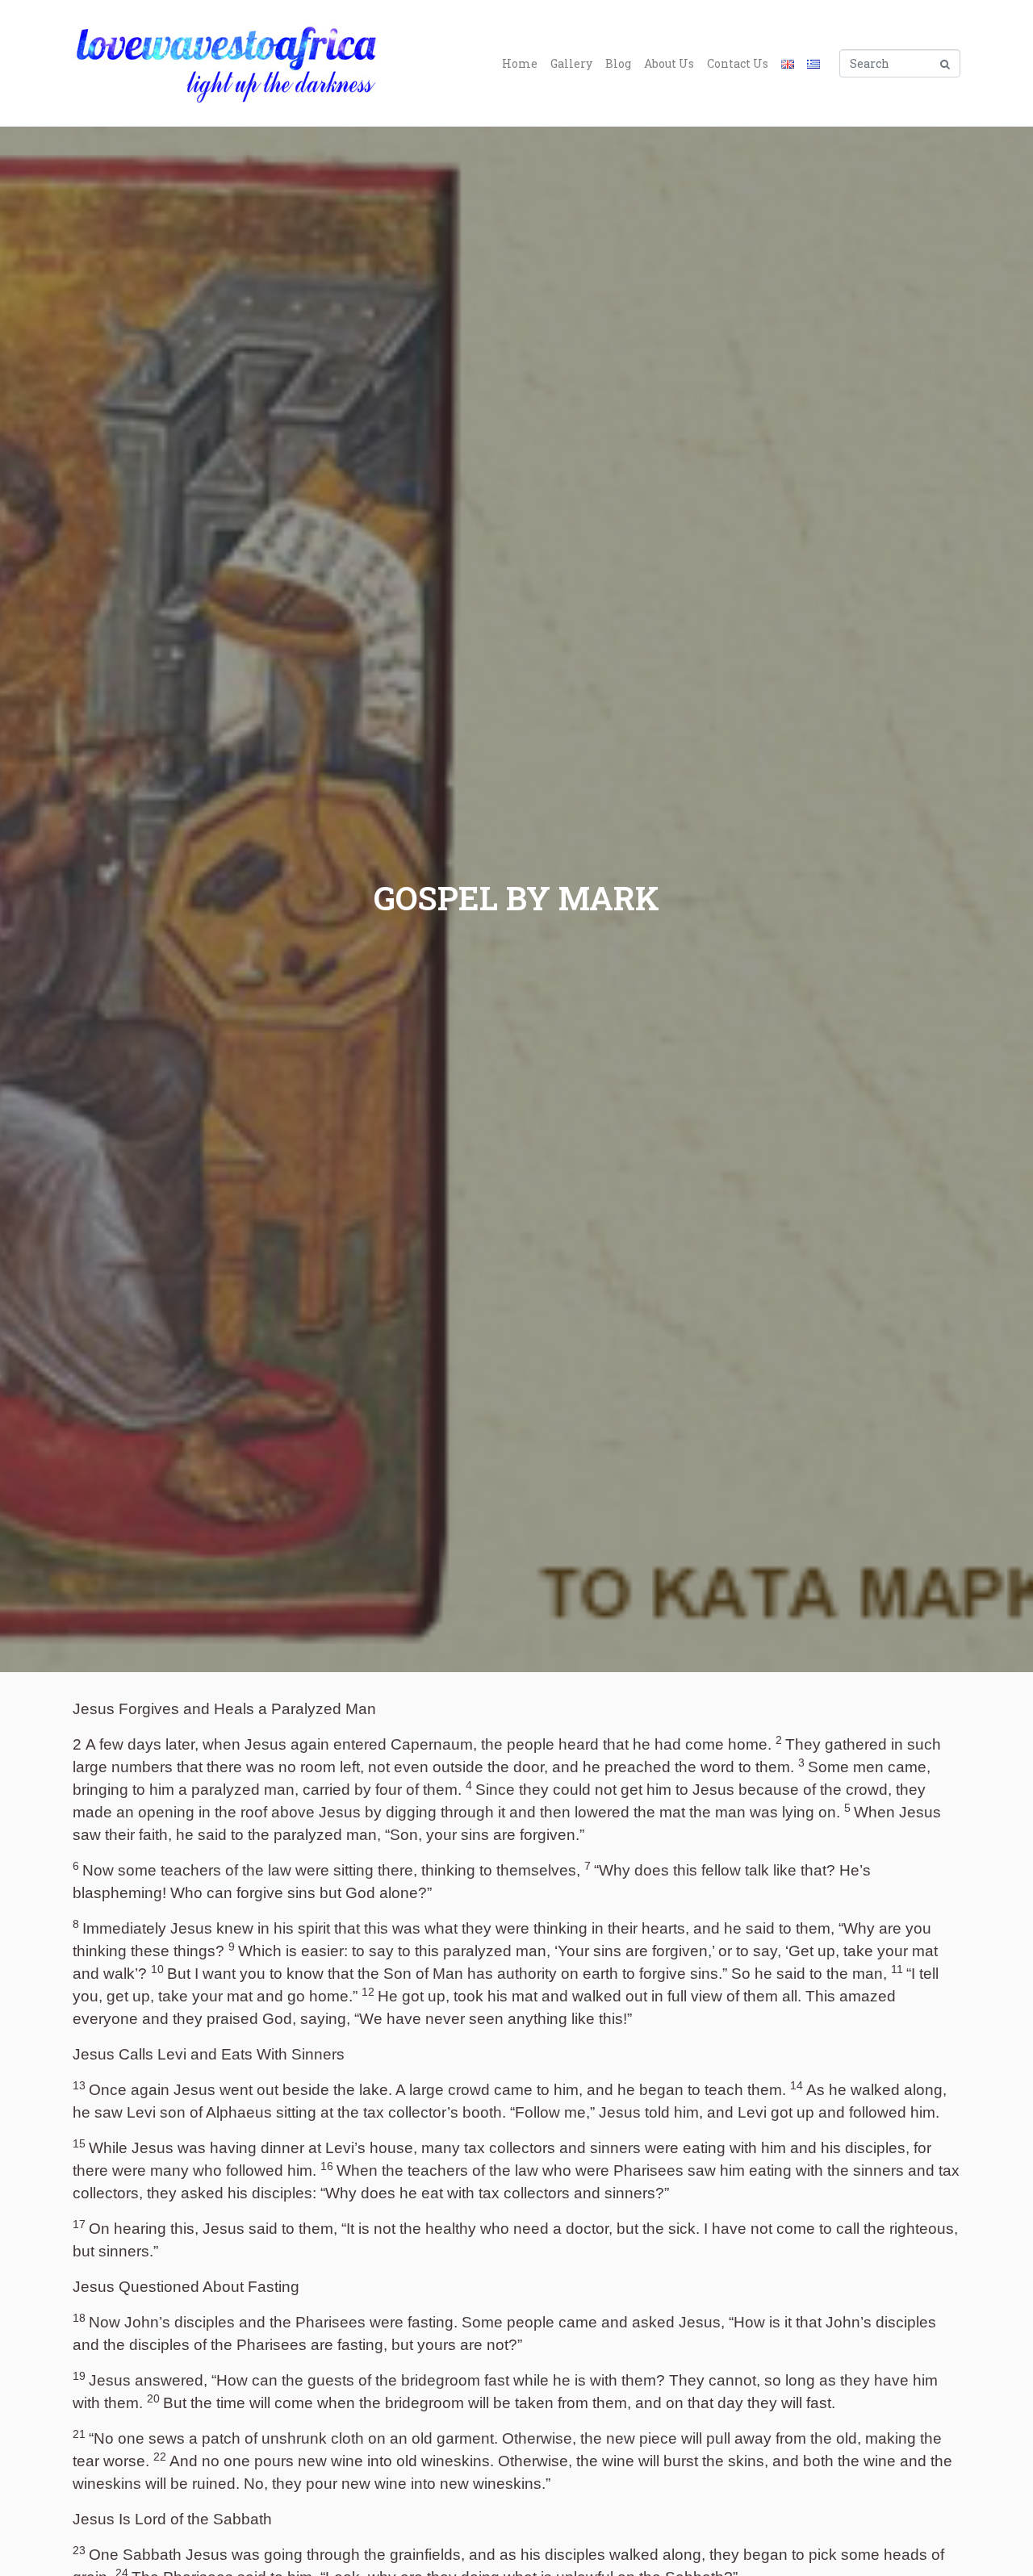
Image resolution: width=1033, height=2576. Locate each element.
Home (520, 63)
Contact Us (738, 63)
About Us (669, 63)
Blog (618, 63)
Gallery (571, 63)
